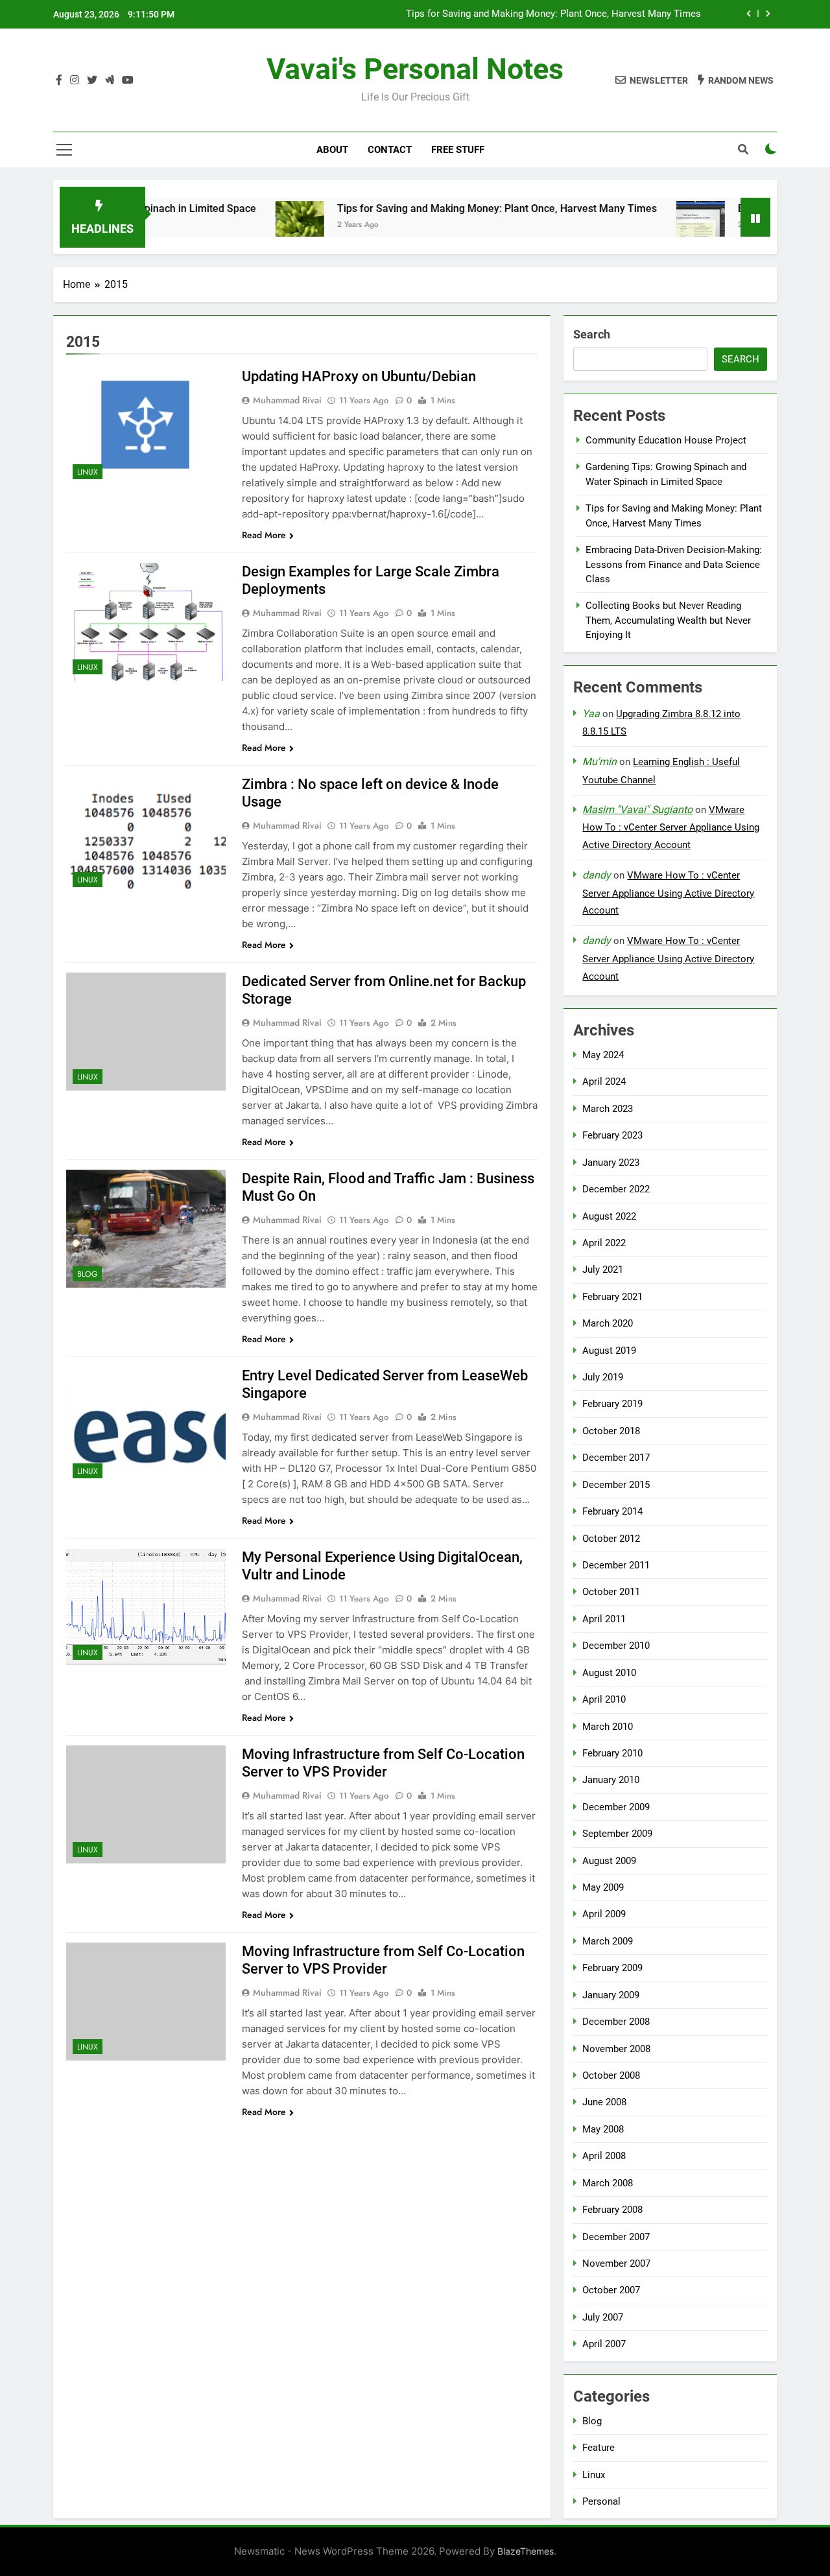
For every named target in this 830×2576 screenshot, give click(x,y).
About (332, 150)
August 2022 (609, 1216)
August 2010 (609, 1673)
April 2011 (604, 1619)
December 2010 (616, 1646)
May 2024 (603, 1055)
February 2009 (612, 1968)
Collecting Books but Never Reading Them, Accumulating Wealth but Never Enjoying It (668, 620)
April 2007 (604, 2344)
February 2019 (612, 1404)
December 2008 (616, 2022)
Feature (599, 2448)
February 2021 (612, 1297)
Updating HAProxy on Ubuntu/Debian (359, 376)
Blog (87, 1274)
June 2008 (604, 2102)
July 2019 (603, 1377)
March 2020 (608, 1323)
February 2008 (612, 2210)
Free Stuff (458, 150)
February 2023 (612, 1135)
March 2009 (608, 1941)
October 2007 (611, 2290)
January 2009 (611, 1995)
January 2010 (611, 1780)
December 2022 (616, 1189)
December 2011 (616, 1565)
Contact (390, 150)
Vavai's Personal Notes (415, 69)
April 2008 (604, 2156)
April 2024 (604, 1081)
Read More (264, 535)
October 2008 (611, 2075)
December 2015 (616, 1485)
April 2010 (604, 1699)
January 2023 (611, 1163)
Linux (88, 472)
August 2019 (609, 1351)
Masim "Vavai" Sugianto (637, 809)
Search (592, 334)
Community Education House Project (666, 440)
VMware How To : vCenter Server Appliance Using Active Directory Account (671, 827)
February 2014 (612, 1511)
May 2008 (603, 2129)
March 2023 (608, 1109)
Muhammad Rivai (287, 400)
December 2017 (616, 1458)
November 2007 (616, 2263)
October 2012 (611, 1539)
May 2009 (603, 1887)
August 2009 (609, 1861)
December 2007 (616, 2237)
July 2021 (603, 1270)
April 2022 (604, 1243)
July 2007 (603, 2317)
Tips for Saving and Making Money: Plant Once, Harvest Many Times (553, 14)
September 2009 (617, 1834)
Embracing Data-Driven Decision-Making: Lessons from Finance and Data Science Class (674, 564)
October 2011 (611, 1592)
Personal (601, 2501)
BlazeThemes (526, 2551)
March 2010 (608, 1727)
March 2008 (608, 2183)
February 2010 (612, 1753)
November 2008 (616, 2049)
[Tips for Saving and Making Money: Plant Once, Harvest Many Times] (249, 225)
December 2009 (616, 1807)
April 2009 (604, 1914)
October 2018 (611, 1431)
